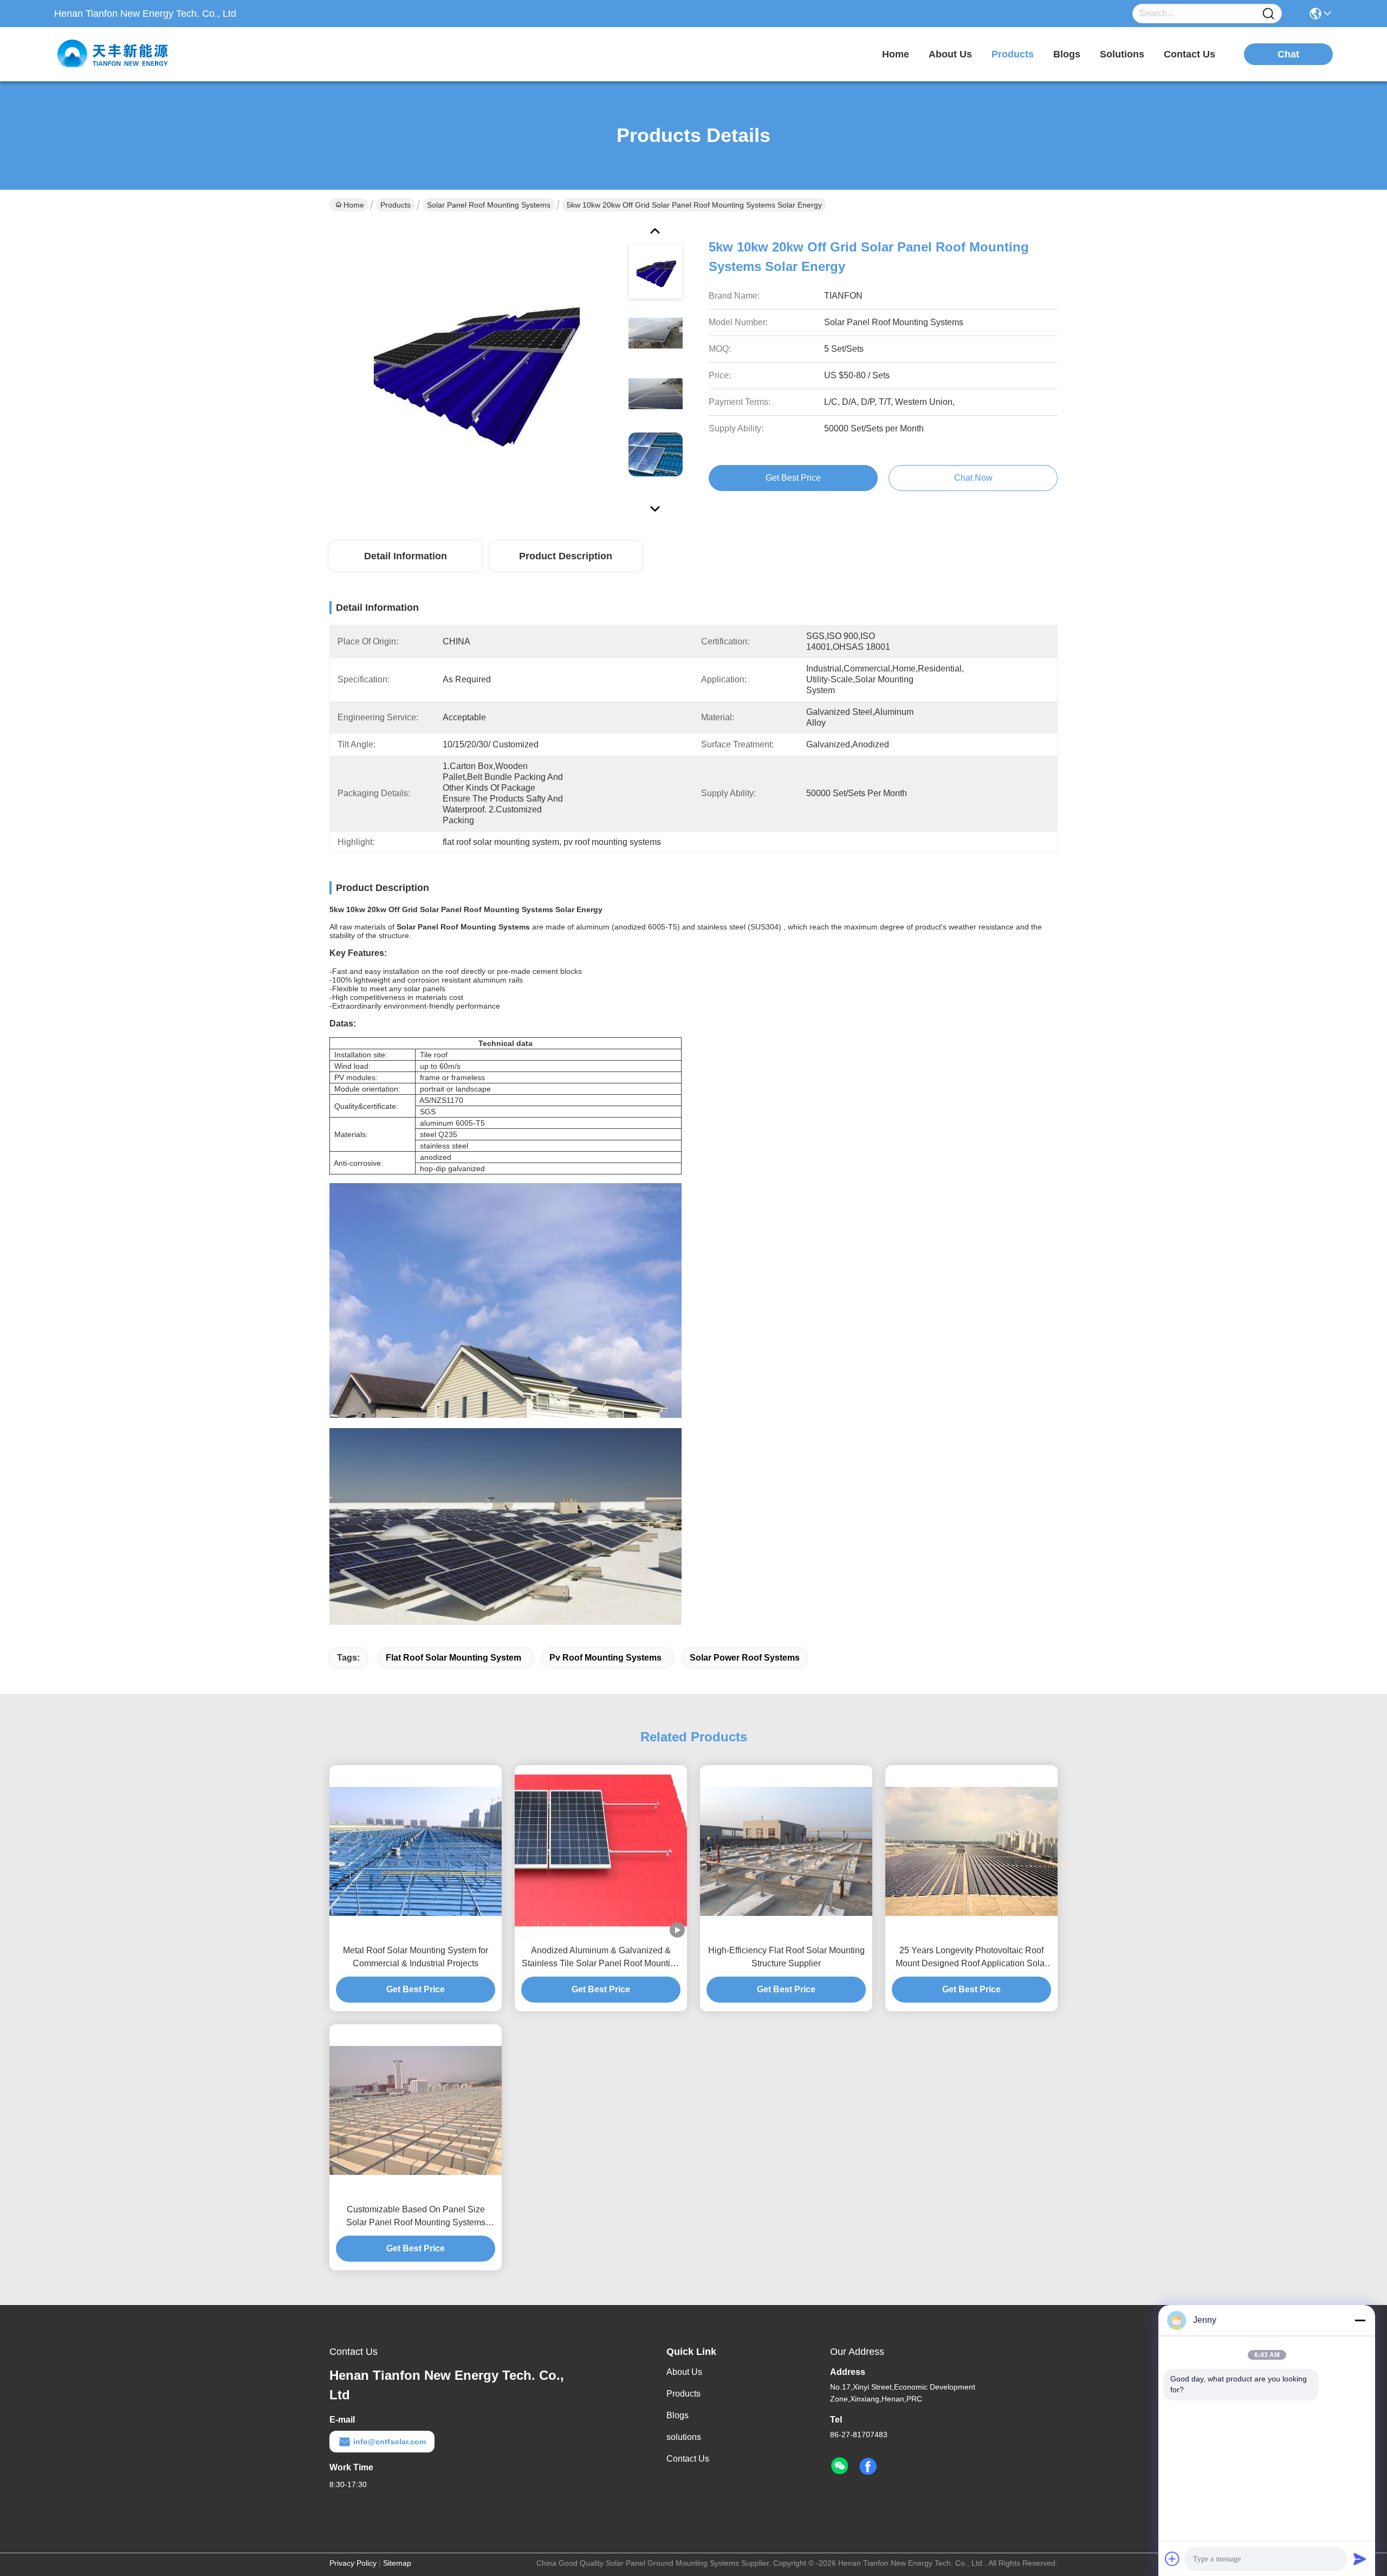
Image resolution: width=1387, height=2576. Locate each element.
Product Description (566, 556)
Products (396, 205)
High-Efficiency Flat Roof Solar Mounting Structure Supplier (786, 1957)
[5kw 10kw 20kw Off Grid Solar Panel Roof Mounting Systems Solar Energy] (474, 369)
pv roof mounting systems (605, 1658)
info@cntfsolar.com (390, 2442)
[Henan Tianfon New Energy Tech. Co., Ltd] (114, 54)
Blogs (678, 2415)
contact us (1190, 54)
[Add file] (1172, 2559)
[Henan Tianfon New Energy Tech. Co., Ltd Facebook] (868, 2467)
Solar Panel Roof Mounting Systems (489, 205)
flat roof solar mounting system (453, 1658)
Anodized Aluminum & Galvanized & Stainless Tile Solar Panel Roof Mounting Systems (601, 1958)
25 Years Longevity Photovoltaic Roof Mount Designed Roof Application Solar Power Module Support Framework (971, 1958)
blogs (1067, 54)
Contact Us (688, 2459)
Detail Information (406, 556)
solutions (1122, 54)
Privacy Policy (353, 2563)
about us (950, 54)
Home (896, 54)
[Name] (1268, 14)
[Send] (1360, 2559)
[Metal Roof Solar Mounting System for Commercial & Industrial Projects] (416, 1852)
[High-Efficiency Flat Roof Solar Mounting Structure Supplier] (786, 1852)
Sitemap (397, 2563)
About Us (684, 2372)
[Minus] (1360, 2320)
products (1013, 54)
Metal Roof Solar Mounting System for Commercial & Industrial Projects (416, 1957)
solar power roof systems (745, 1658)
